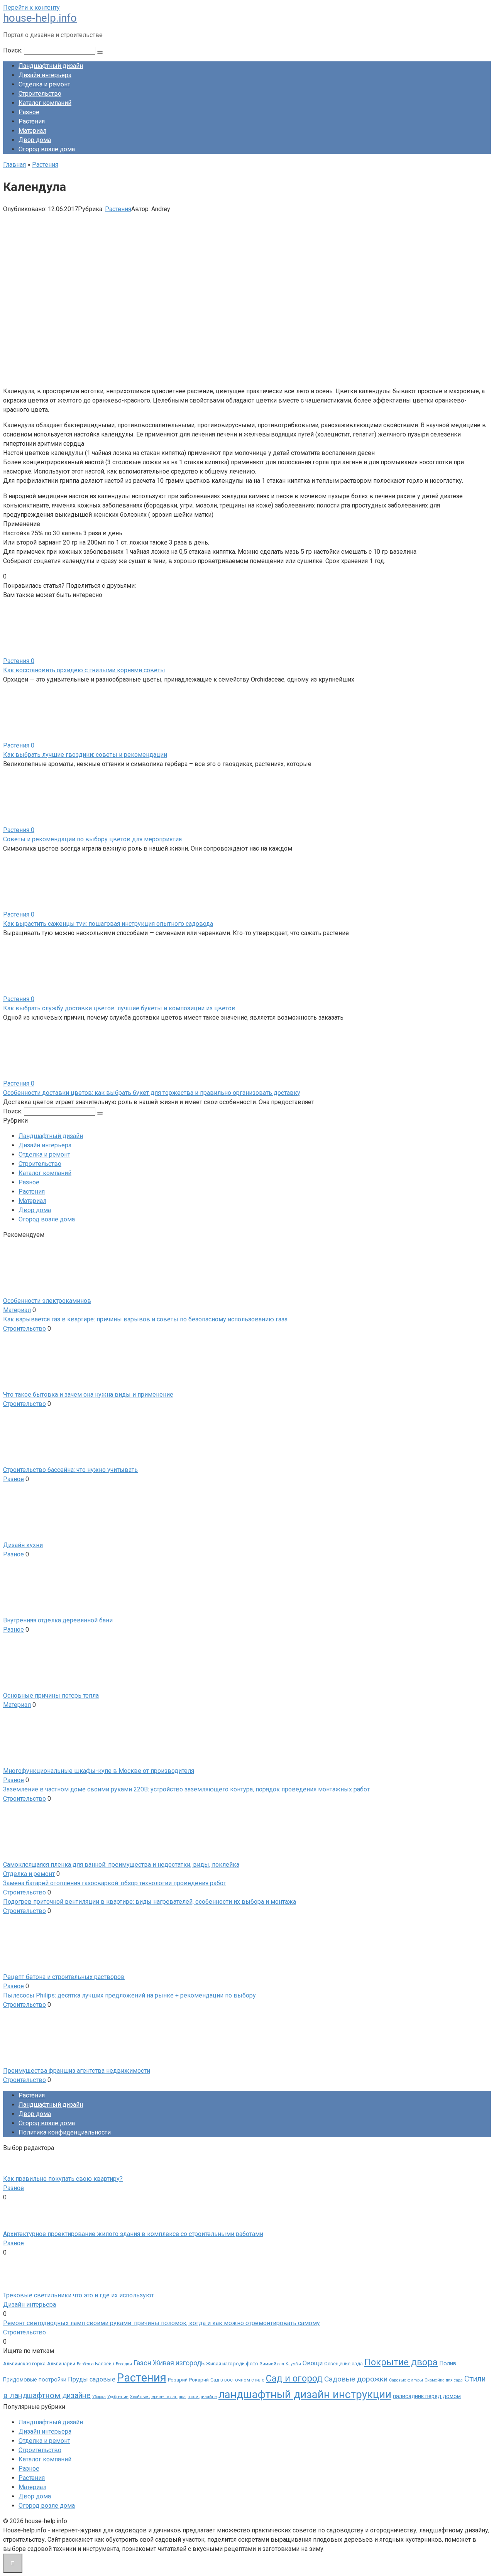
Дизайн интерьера (45, 75)
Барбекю (85, 2364)
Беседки (124, 2364)
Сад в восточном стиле (237, 2380)
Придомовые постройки (35, 2380)
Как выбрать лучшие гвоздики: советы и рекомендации (85, 755)
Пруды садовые (92, 2379)
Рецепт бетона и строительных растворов (64, 1977)
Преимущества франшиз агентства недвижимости (77, 2071)
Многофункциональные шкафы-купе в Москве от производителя (99, 1771)
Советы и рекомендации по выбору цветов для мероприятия (92, 839)
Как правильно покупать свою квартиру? (63, 2179)
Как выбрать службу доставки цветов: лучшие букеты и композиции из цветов (119, 1008)
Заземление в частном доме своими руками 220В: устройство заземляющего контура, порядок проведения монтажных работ (186, 1789)
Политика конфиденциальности (65, 2132)
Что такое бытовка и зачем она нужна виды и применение (88, 1395)
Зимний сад (272, 2364)
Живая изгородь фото (232, 2364)
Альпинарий (61, 2364)
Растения (32, 121)
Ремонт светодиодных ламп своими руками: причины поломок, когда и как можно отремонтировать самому (162, 2323)
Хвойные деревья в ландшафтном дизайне (173, 2397)
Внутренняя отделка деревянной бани (58, 1620)
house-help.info (40, 18)
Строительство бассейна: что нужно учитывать (70, 1470)
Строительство (40, 94)
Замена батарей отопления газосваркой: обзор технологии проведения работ (115, 1883)
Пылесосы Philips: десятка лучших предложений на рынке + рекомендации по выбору (129, 1995)
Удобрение (118, 2397)
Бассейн (105, 2364)
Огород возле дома (47, 149)
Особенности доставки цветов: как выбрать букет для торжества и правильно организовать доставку (152, 1093)
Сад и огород (294, 2378)
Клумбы (293, 2364)
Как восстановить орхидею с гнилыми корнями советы (84, 670)
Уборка (99, 2397)
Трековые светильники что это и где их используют (79, 2295)
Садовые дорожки (356, 2379)
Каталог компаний (45, 103)
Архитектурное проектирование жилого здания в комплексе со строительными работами (133, 2234)
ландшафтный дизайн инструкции (305, 2394)
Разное (29, 112)
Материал (32, 131)
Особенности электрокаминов (47, 1301)
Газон (142, 2363)
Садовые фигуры (406, 2380)
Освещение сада (343, 2364)
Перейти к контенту (31, 8)
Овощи (313, 2363)
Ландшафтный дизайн (51, 66)
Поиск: (14, 50)
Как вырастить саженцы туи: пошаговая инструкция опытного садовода (108, 924)
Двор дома (35, 140)
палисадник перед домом (427, 2396)
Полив (448, 2363)
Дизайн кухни (23, 1545)
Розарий (178, 2380)
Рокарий (199, 2380)
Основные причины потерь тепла (51, 1696)
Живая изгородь (179, 2363)
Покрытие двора (401, 2362)
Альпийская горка (24, 2364)
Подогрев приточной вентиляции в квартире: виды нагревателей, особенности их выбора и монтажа (150, 1902)
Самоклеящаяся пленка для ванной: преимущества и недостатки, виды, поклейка (121, 1865)
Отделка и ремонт (44, 84)
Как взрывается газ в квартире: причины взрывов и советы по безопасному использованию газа (145, 1319)
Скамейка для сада (444, 2380)
